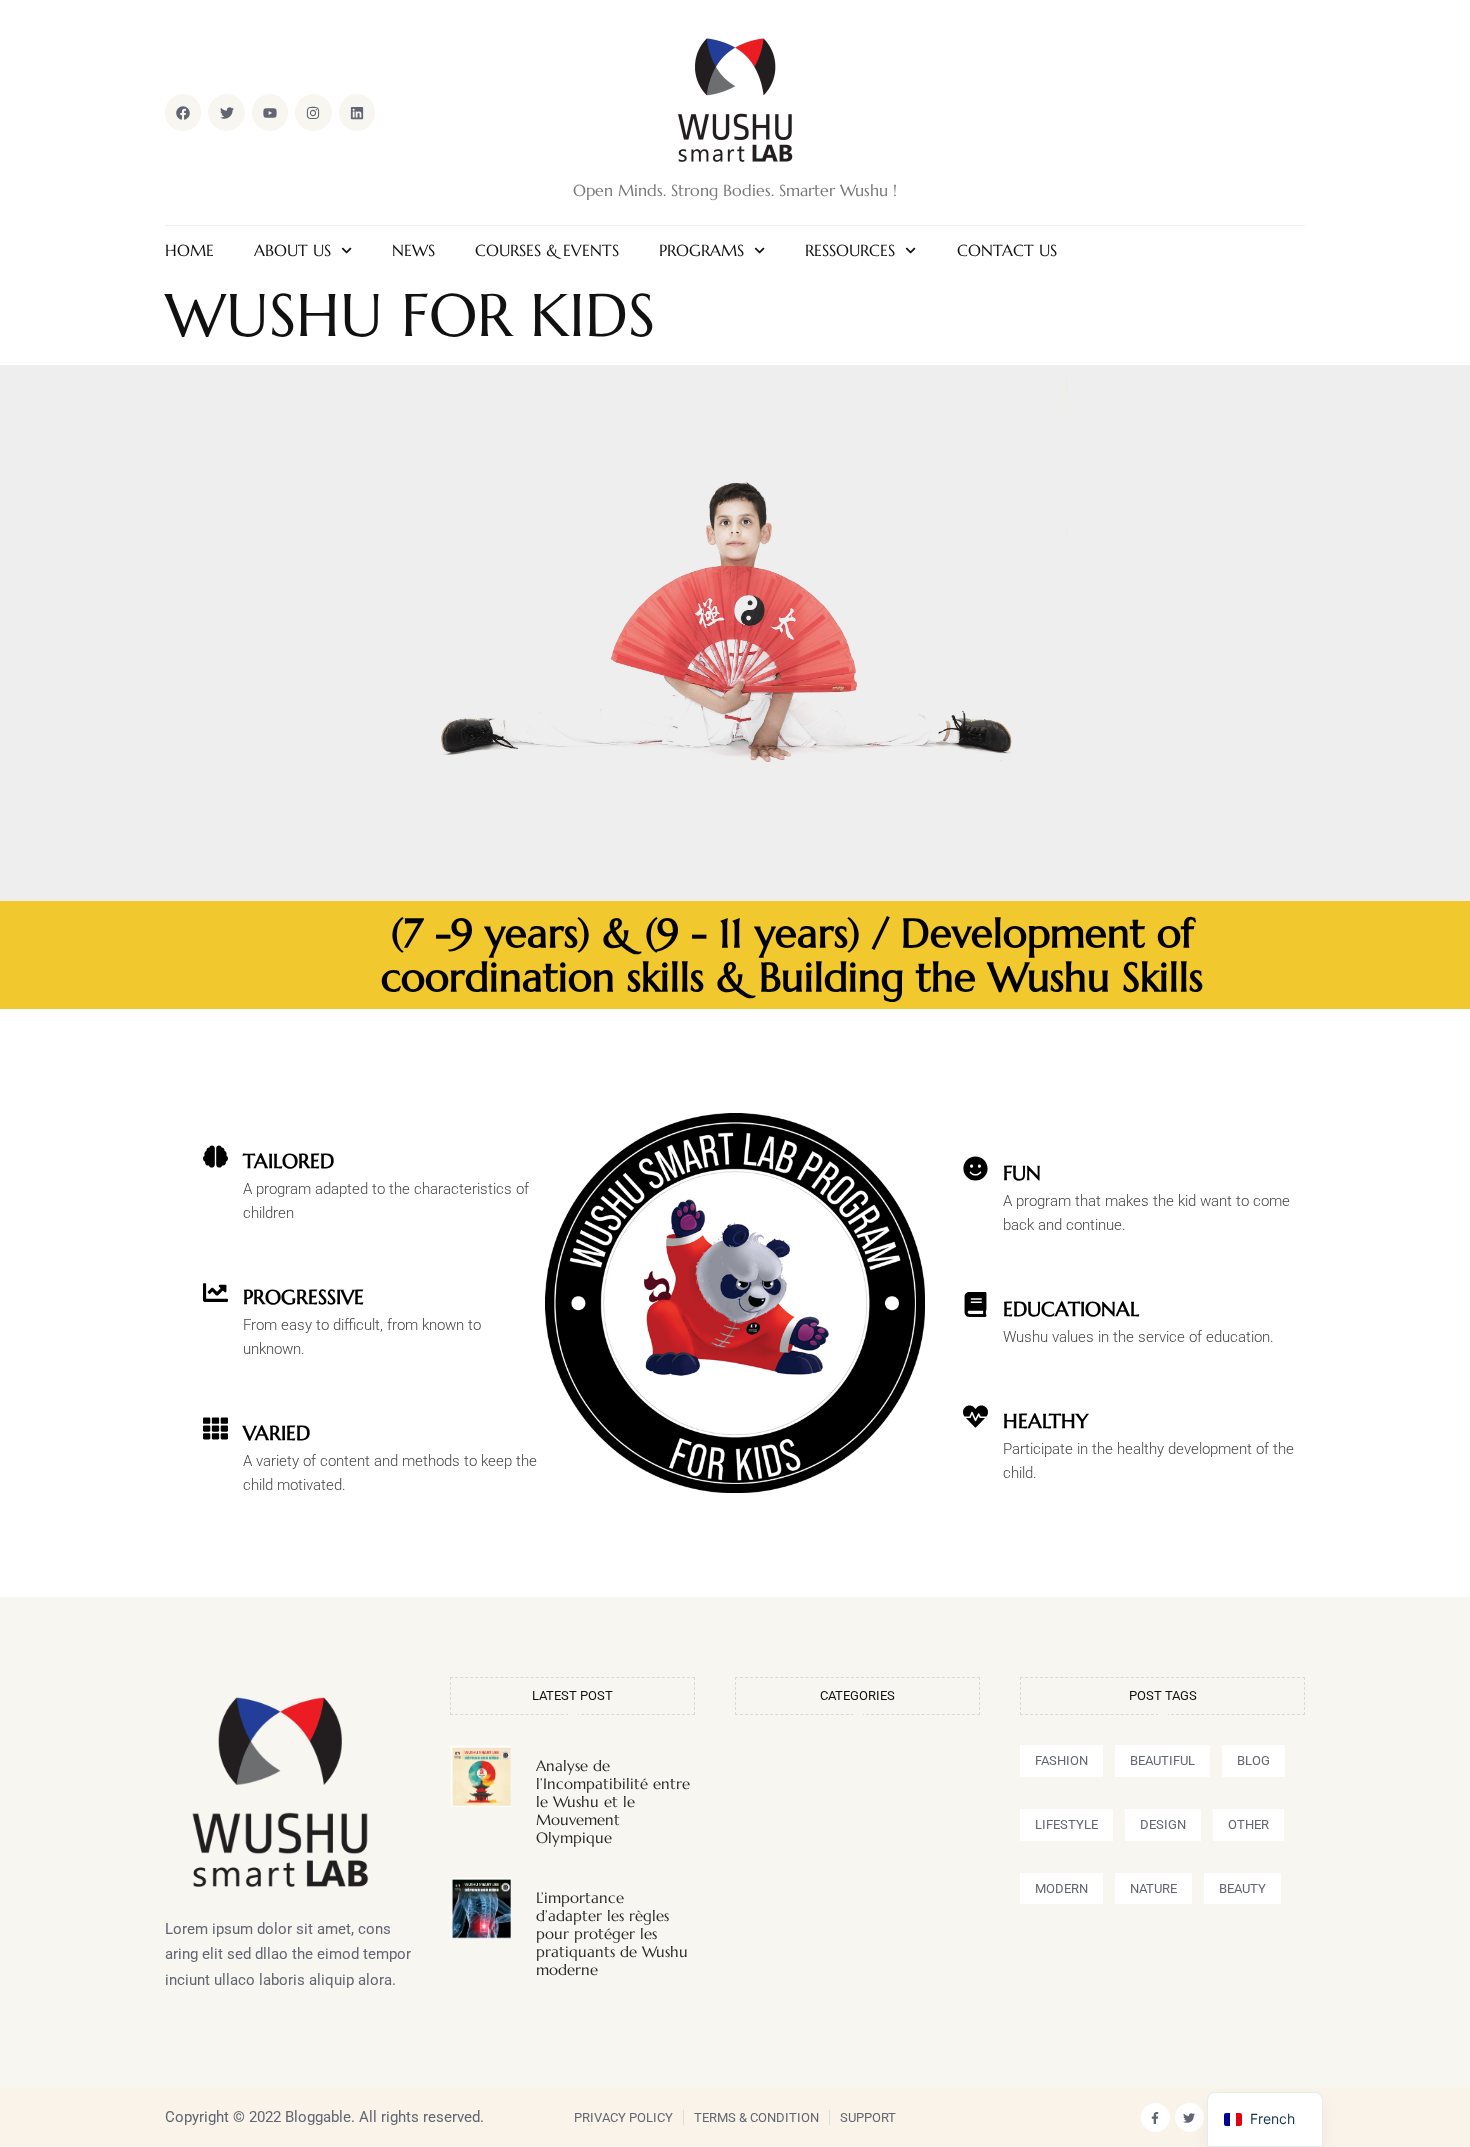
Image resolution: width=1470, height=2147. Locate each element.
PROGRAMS (701, 250)
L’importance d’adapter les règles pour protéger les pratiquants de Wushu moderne (612, 1933)
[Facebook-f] (1155, 2117)
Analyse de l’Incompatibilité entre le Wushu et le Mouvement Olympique (613, 1801)
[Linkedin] (357, 112)
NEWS (413, 250)
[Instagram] (313, 112)
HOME (189, 250)
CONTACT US (1007, 250)
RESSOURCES (850, 250)
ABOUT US (292, 250)
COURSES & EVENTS (547, 250)
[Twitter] (1189, 2117)
